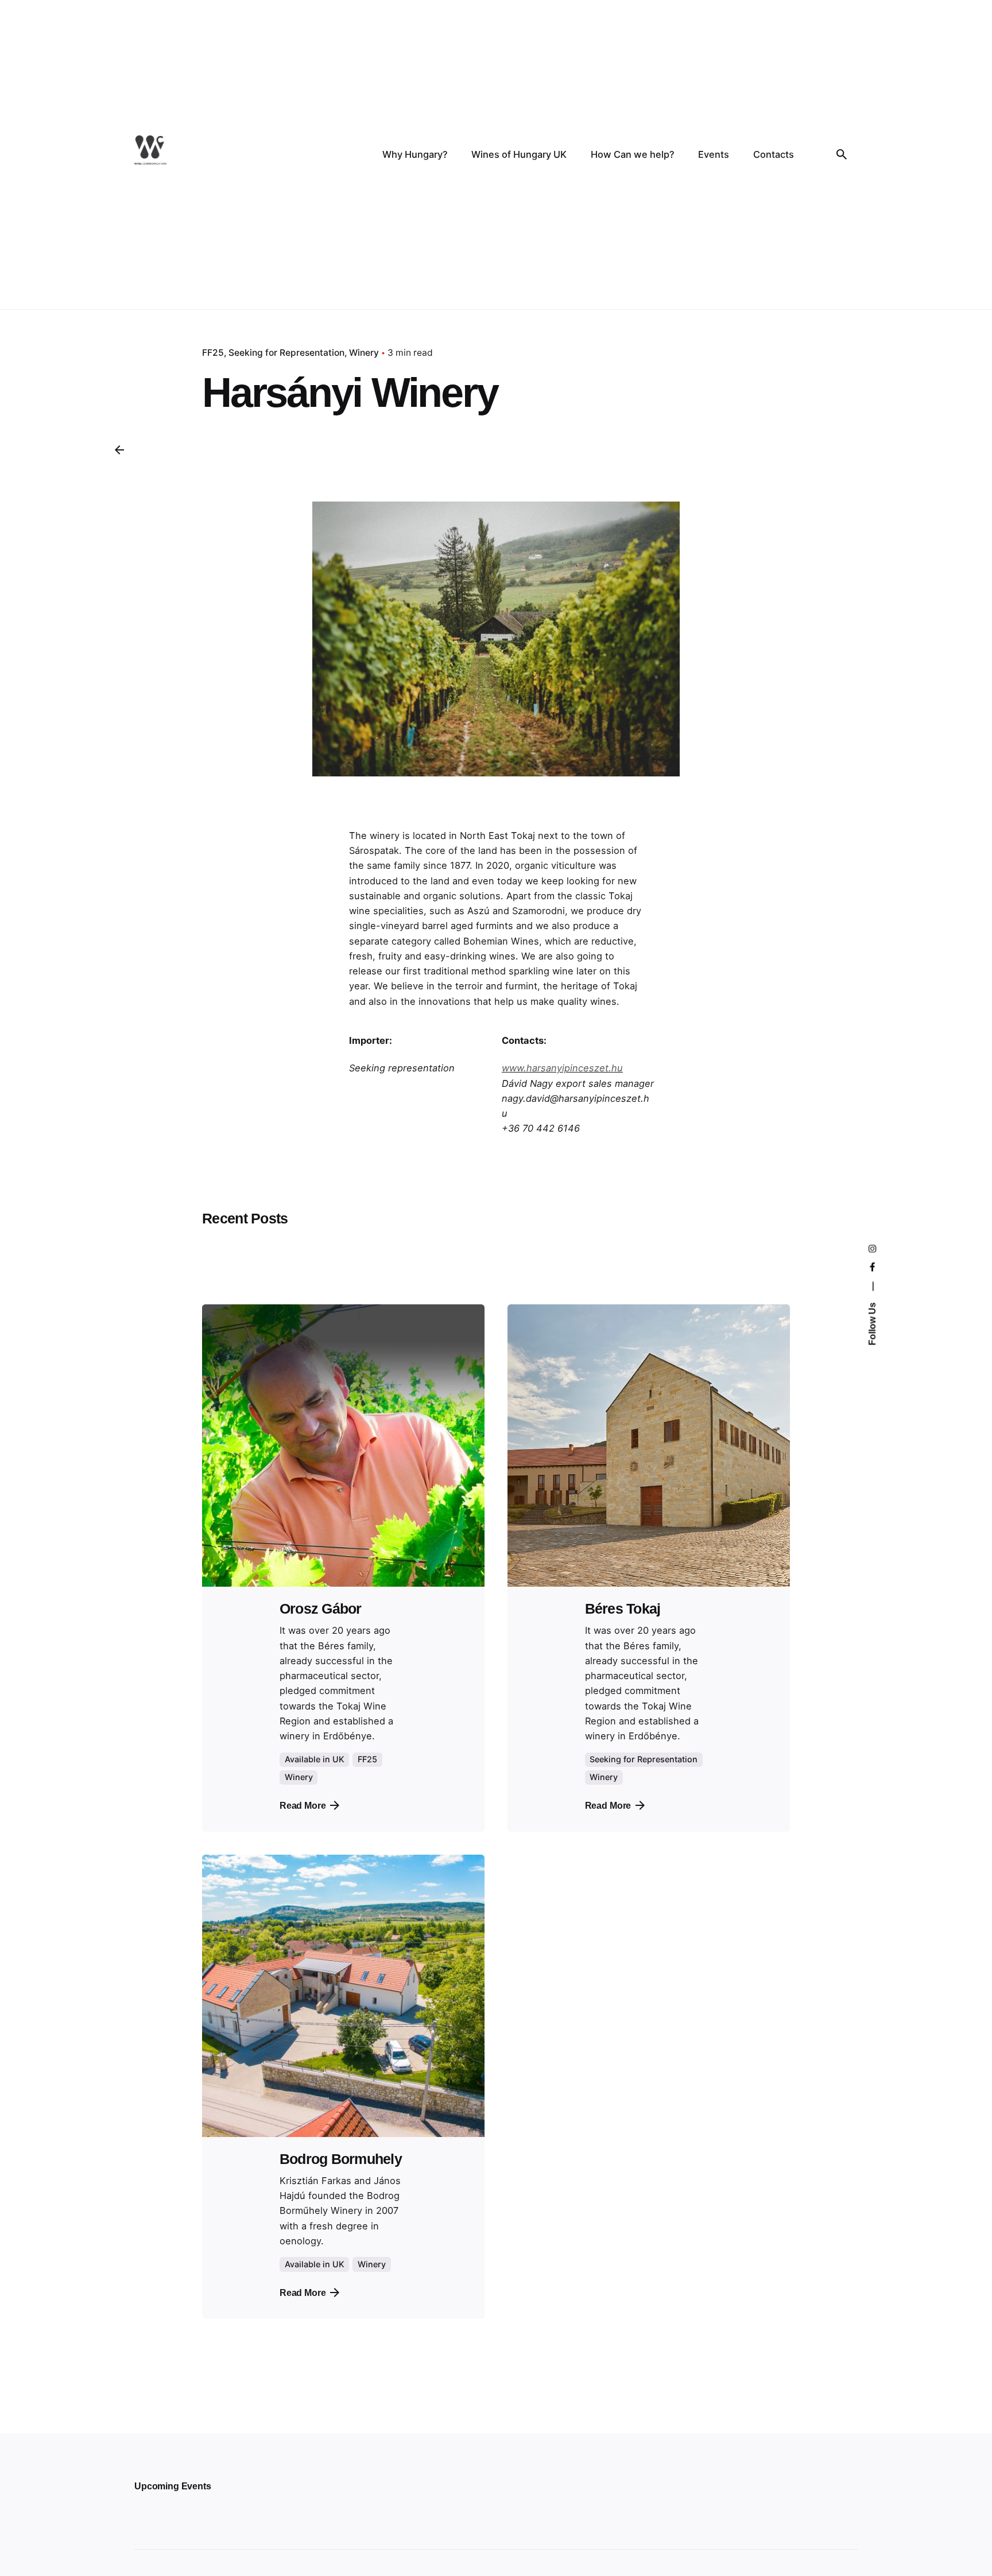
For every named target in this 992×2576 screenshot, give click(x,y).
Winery (364, 353)
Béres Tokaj (623, 1609)
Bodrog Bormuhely (341, 2159)
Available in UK (315, 1759)
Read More (303, 1805)
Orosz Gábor (321, 1609)
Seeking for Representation (286, 353)
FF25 (213, 353)
